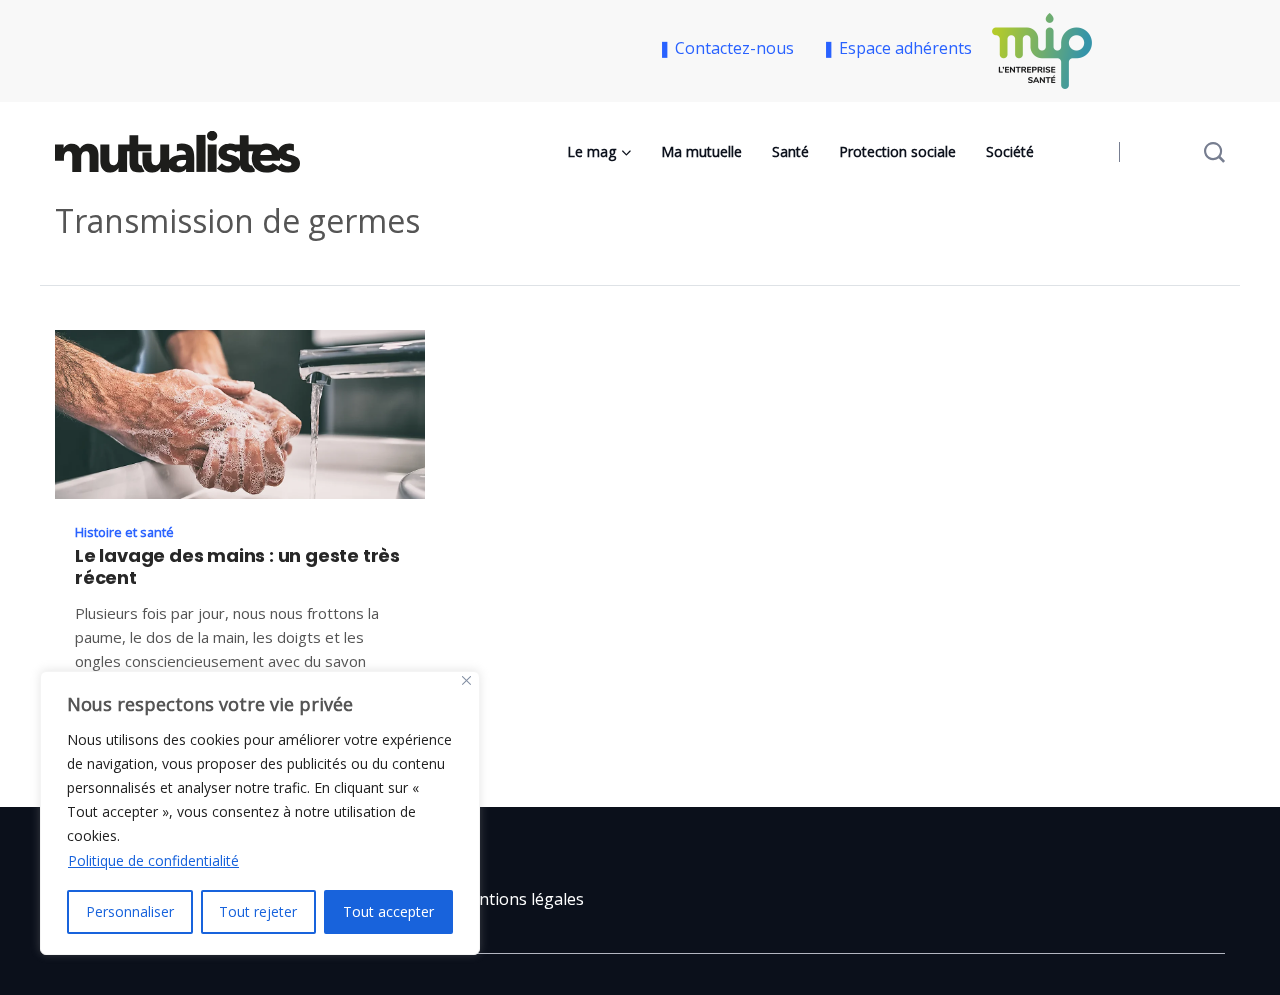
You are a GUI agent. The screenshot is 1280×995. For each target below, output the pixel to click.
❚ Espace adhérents (897, 48)
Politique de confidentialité (153, 860)
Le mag (591, 151)
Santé (790, 151)
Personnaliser (130, 911)
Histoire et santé (124, 532)
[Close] (466, 680)
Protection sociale (897, 151)
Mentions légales (519, 899)
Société (1010, 151)
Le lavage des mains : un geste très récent (237, 567)
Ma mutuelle (701, 151)
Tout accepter (388, 911)
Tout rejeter (258, 911)
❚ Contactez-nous (730, 48)
